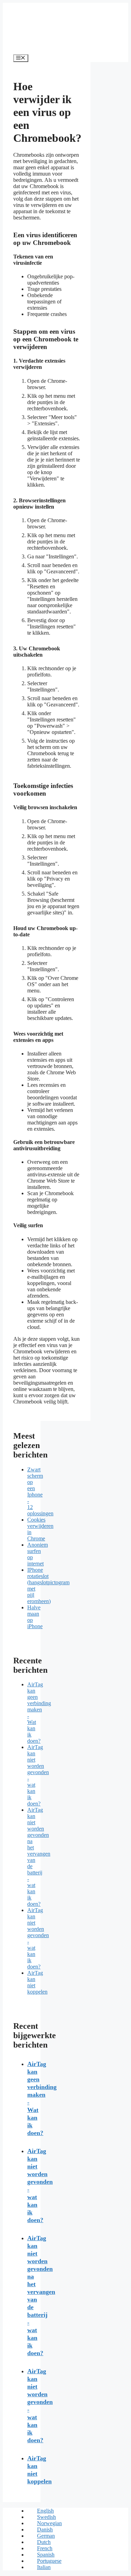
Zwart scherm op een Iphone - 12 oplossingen (40, 1491)
